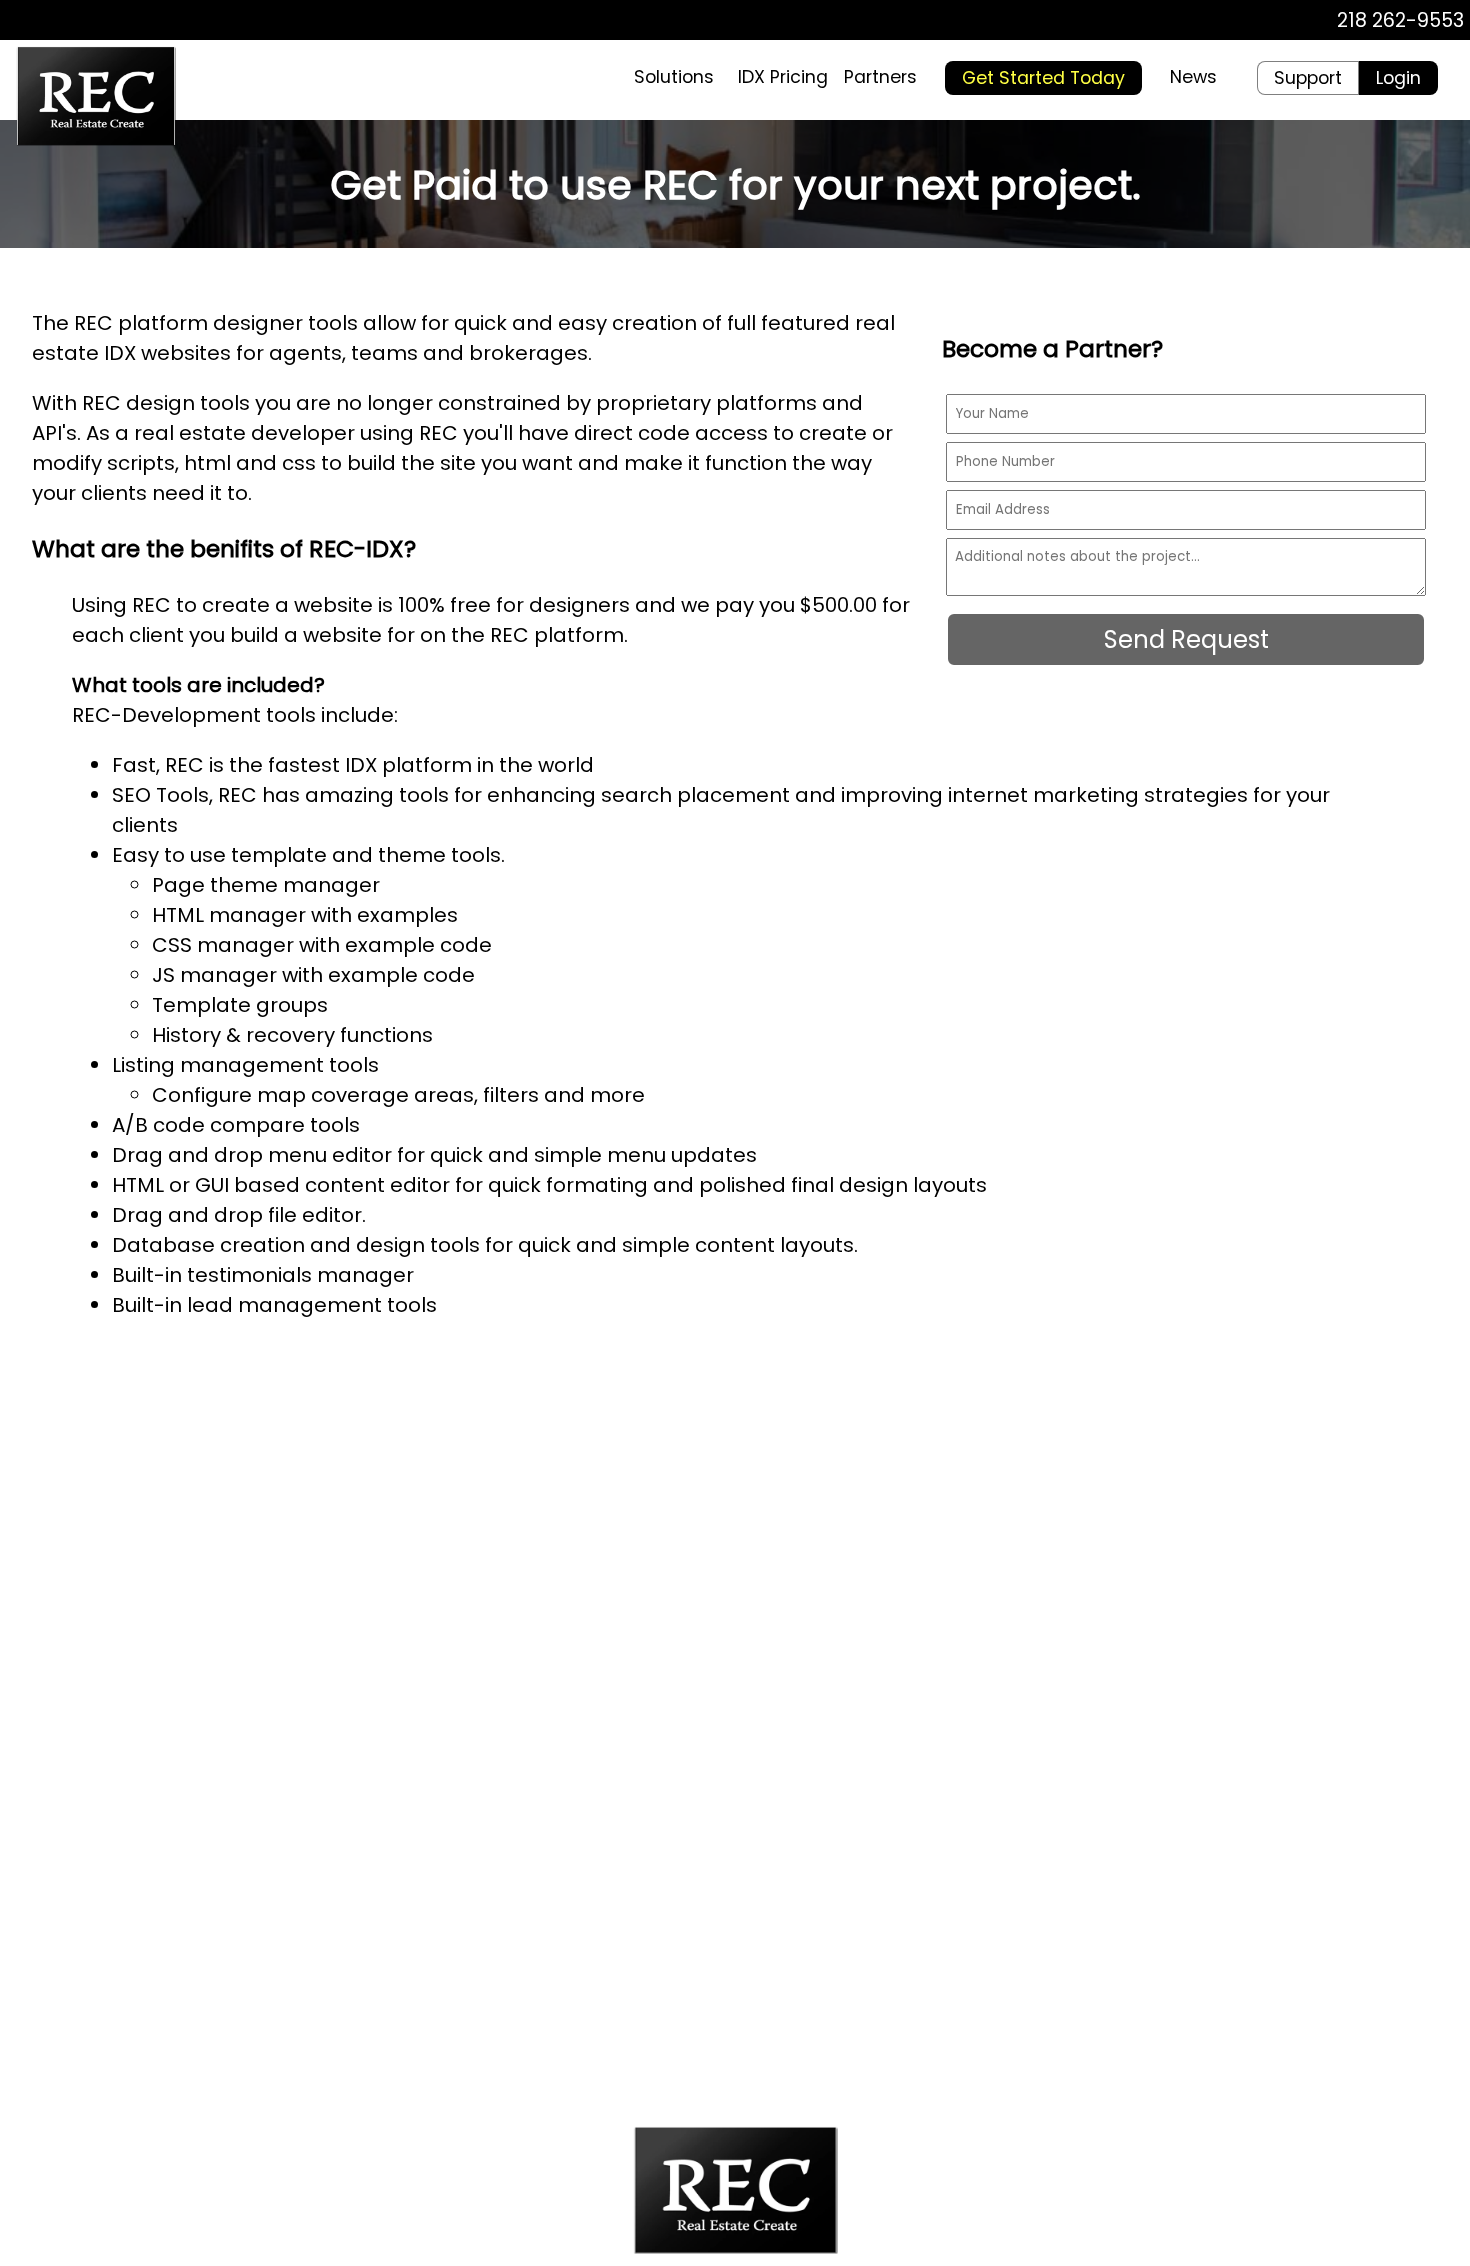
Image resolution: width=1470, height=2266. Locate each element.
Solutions (674, 77)
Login (1398, 78)
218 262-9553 (1400, 20)
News (1193, 77)
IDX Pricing (783, 77)
